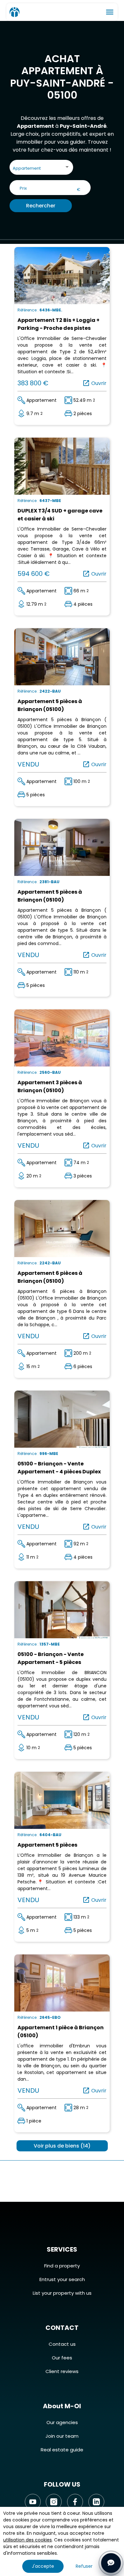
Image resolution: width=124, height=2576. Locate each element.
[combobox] (41, 169)
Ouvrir (94, 383)
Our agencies (62, 2422)
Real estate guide (62, 2450)
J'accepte (43, 2566)
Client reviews (62, 2371)
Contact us (62, 2344)
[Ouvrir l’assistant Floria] (111, 2563)
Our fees (62, 2358)
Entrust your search (62, 2279)
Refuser (84, 2566)
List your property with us (62, 2293)
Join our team (62, 2436)
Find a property (62, 2266)
